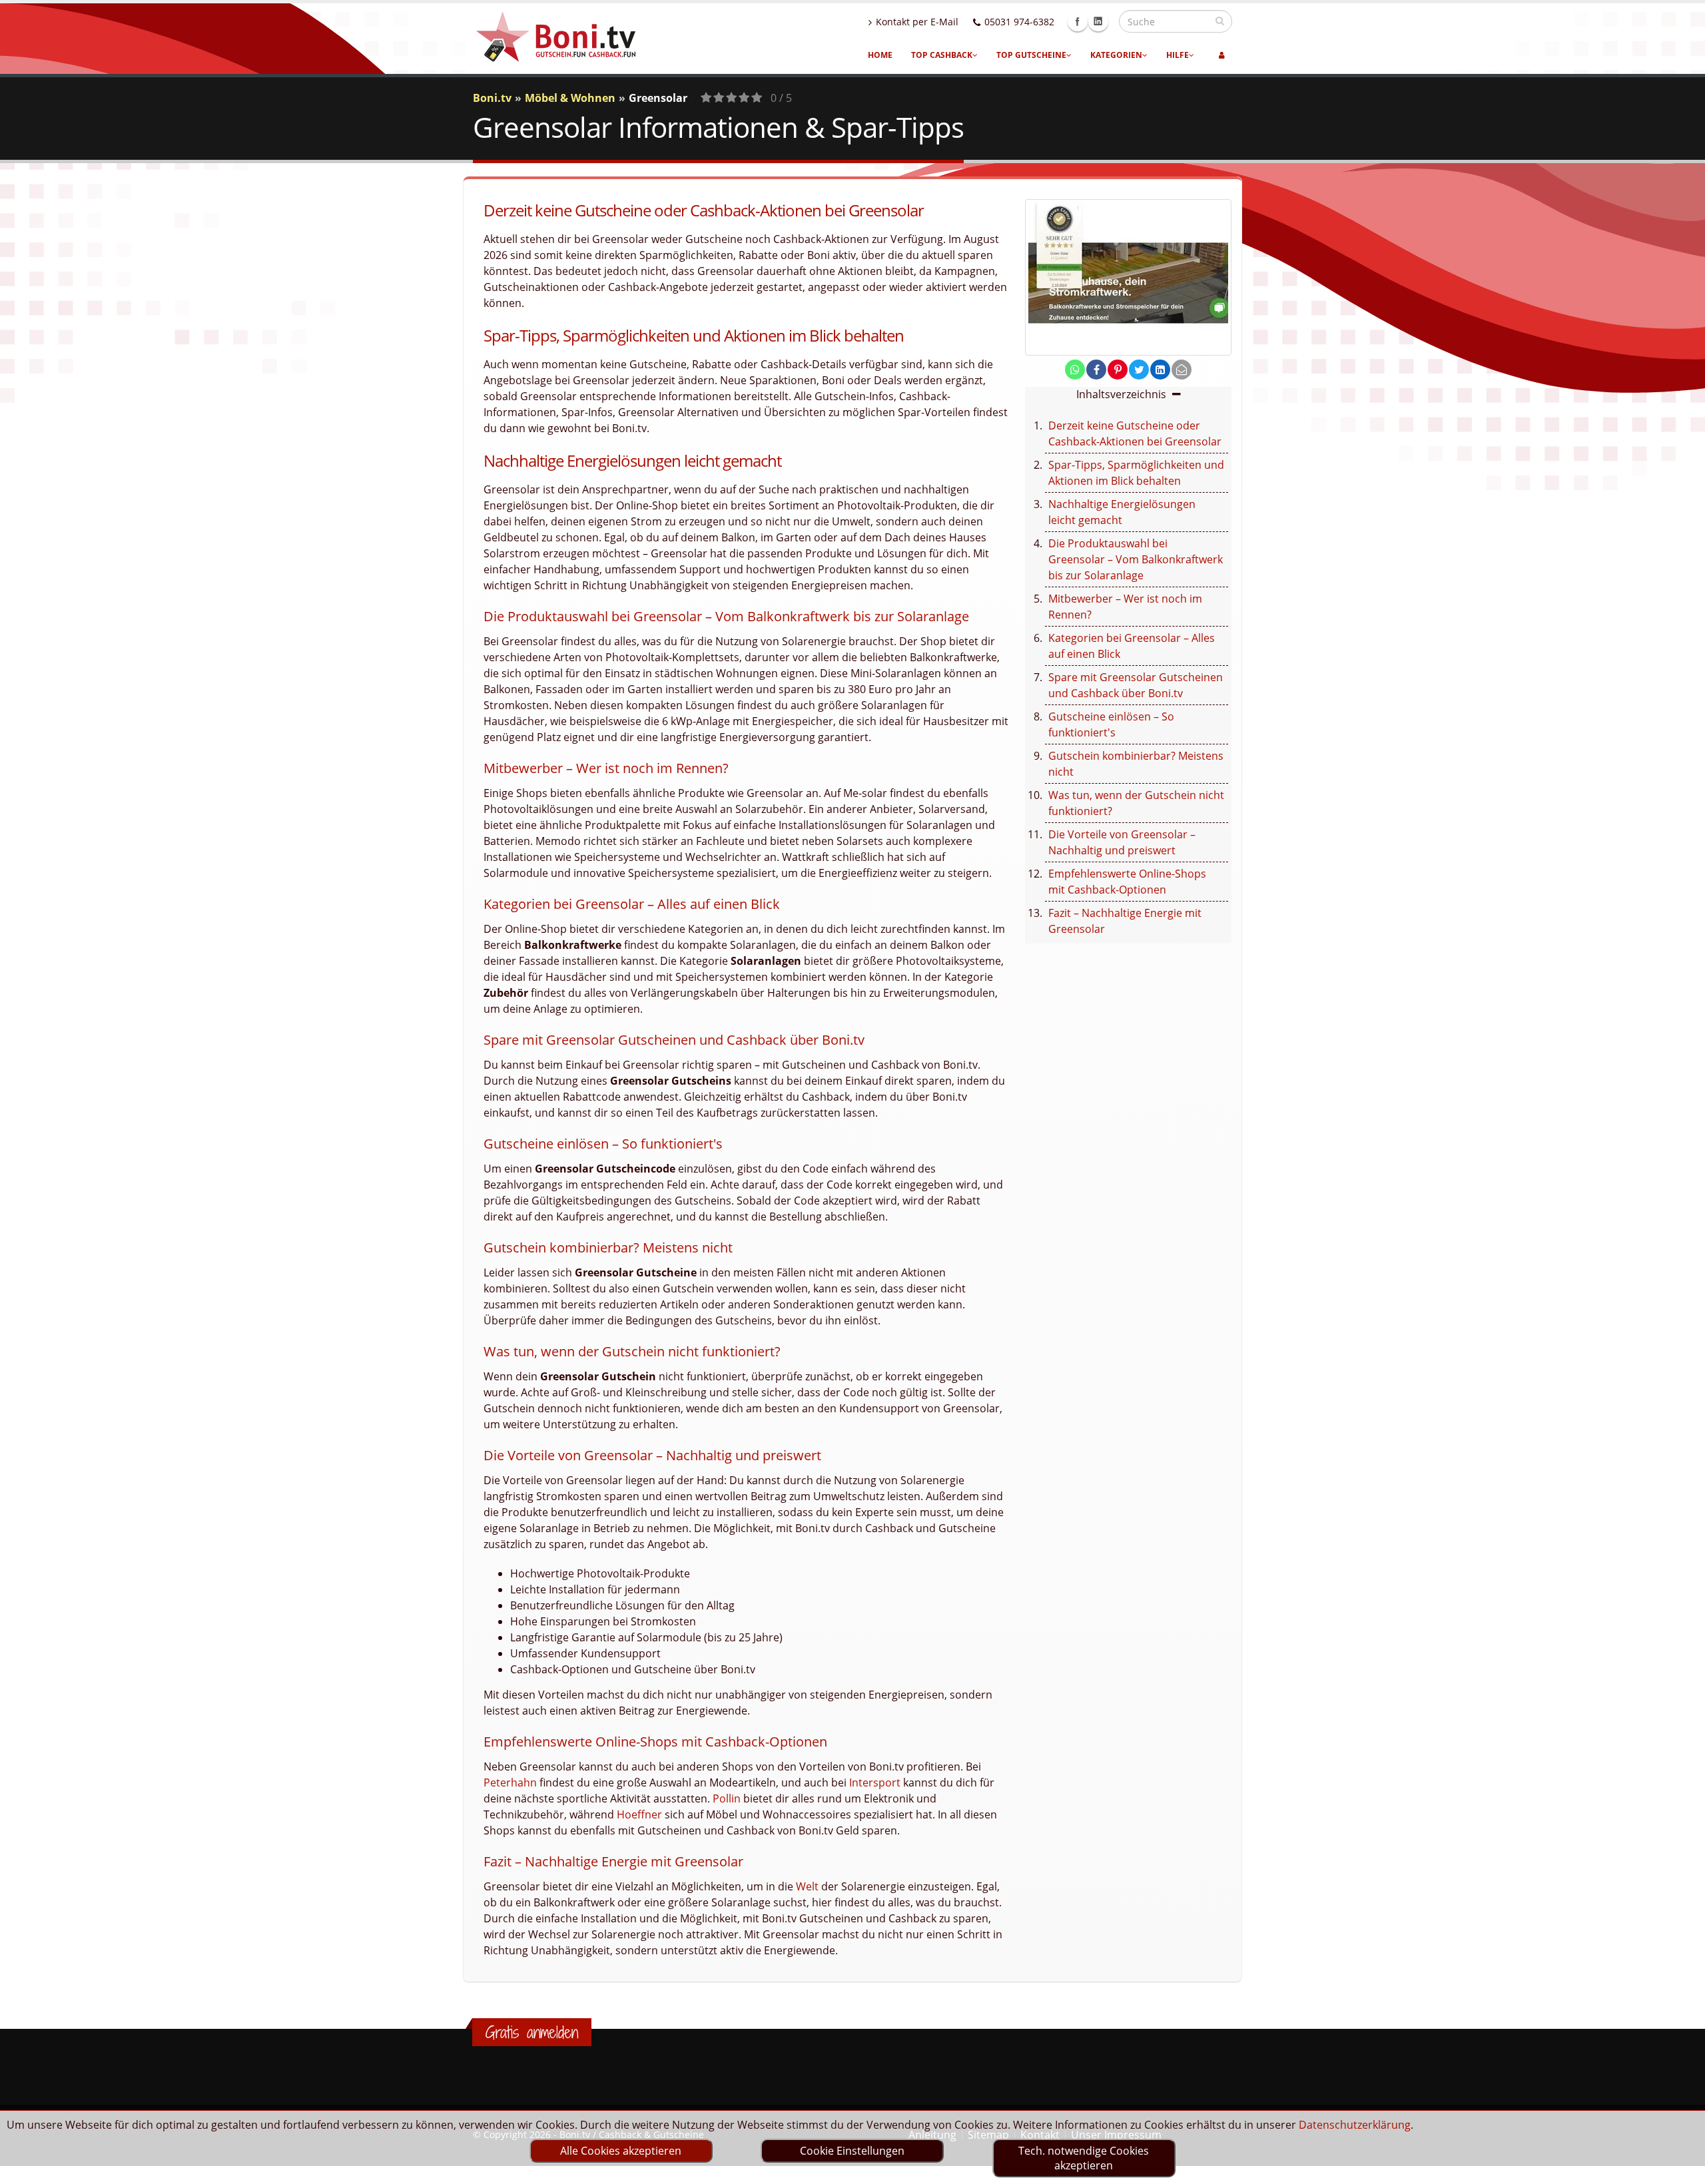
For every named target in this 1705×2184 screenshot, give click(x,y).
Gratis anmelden (532, 2032)
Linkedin (1098, 21)
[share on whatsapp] (1075, 370)
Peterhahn (510, 1782)
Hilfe (1178, 55)
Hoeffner (639, 1814)
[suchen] (1220, 21)
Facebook (1078, 21)
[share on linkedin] (1160, 370)
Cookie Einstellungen (852, 2151)
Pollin (727, 1798)
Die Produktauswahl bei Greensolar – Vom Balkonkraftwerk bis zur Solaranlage (1136, 559)
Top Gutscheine (1031, 55)
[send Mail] (1182, 370)
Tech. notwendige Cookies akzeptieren (1084, 2158)
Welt (807, 1886)
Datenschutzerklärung (1355, 2125)
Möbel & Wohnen (570, 98)
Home (880, 55)
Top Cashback (942, 55)
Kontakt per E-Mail (917, 22)
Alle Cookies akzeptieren (621, 2151)
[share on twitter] (1139, 370)
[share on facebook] (1096, 370)
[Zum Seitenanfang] (1682, 2168)
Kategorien (1116, 55)
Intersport (875, 1782)
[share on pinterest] (1118, 370)
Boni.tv (492, 98)
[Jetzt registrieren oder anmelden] (1222, 55)
